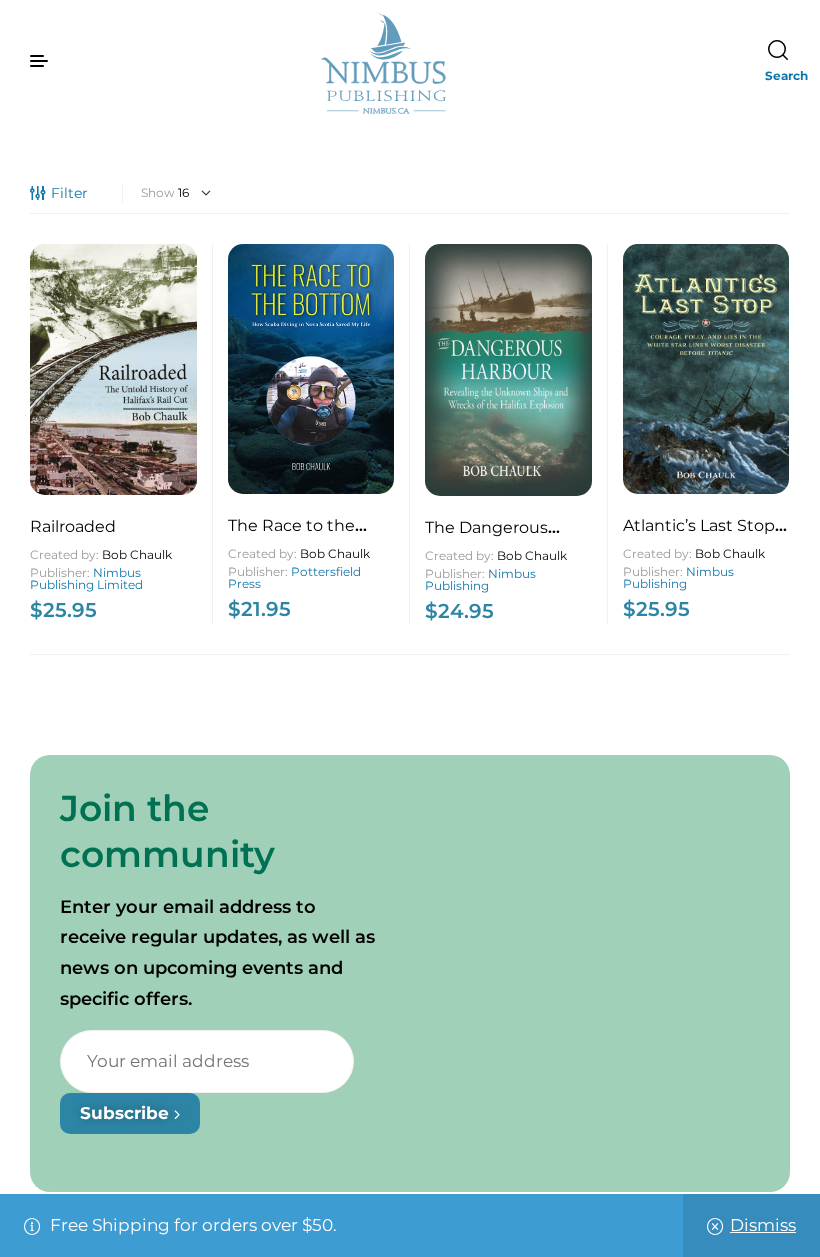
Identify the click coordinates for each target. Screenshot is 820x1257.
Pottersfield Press (294, 577)
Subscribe (127, 1113)
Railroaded (73, 526)
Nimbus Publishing (480, 579)
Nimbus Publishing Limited (86, 578)
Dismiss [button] (763, 1225)
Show (158, 192)
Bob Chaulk (137, 554)
